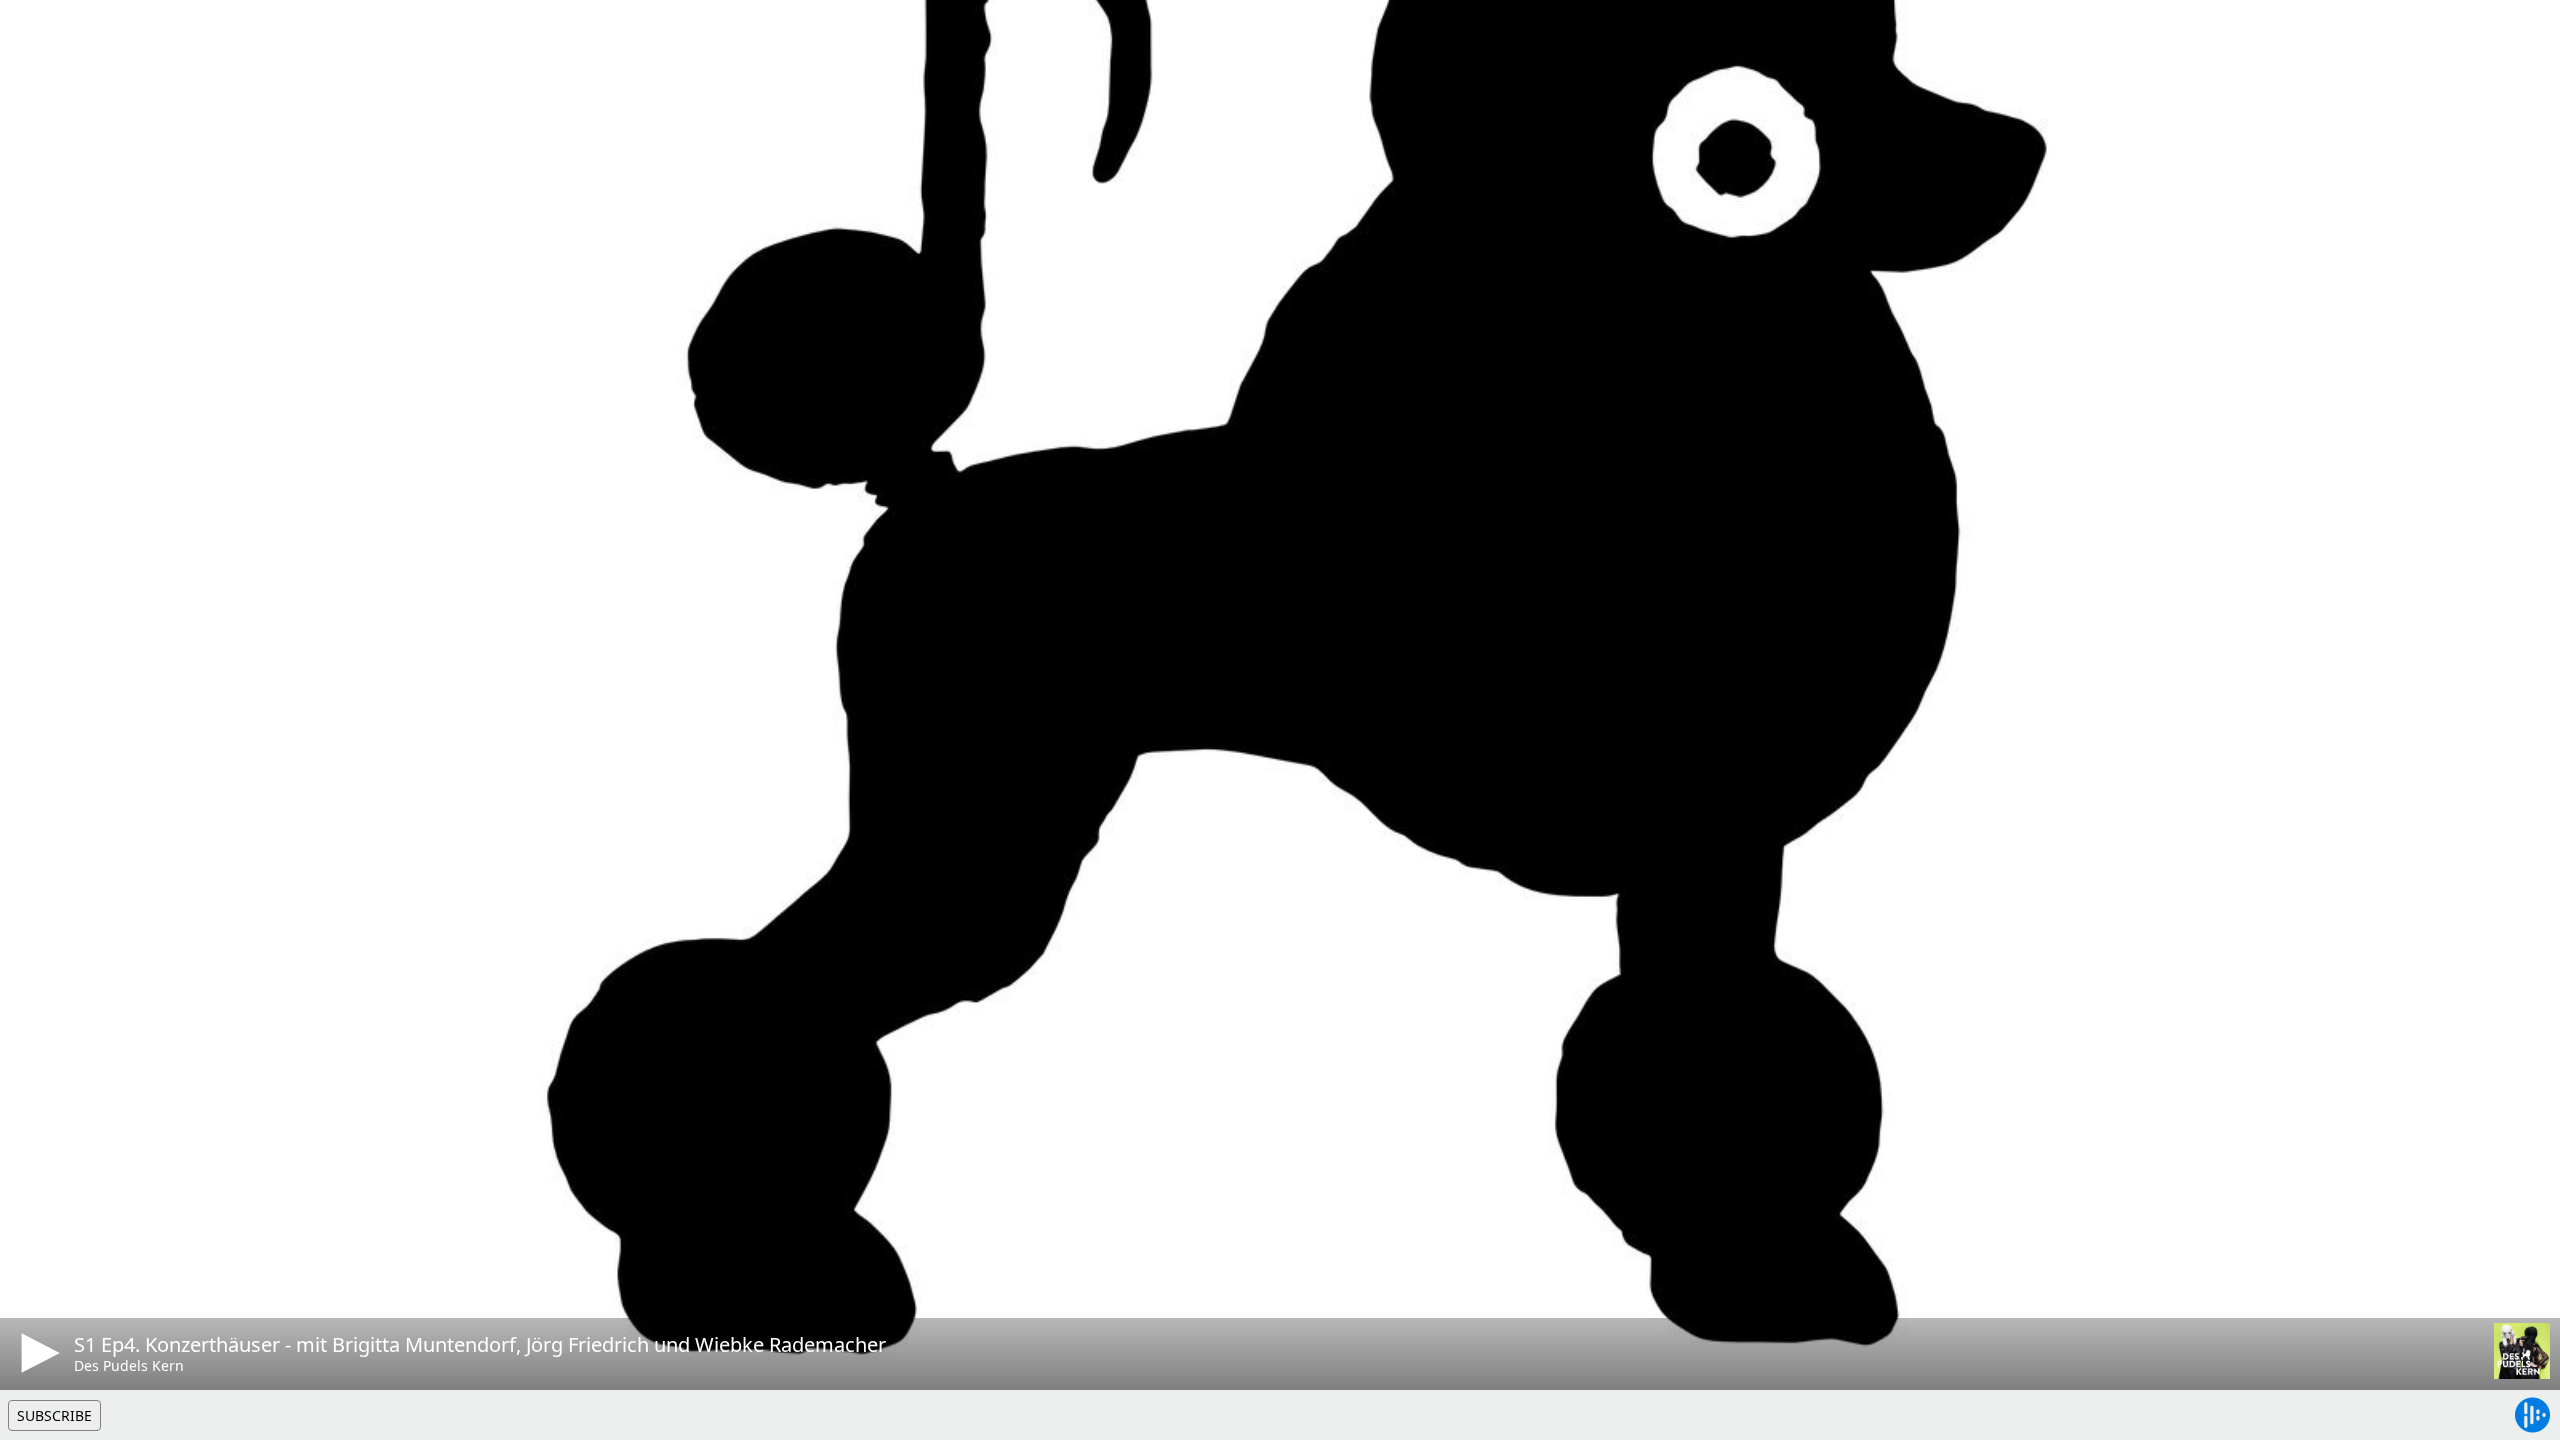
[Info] (39, 35)
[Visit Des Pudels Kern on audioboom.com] (2522, 1351)
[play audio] (37, 1353)
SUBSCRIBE (54, 1415)
